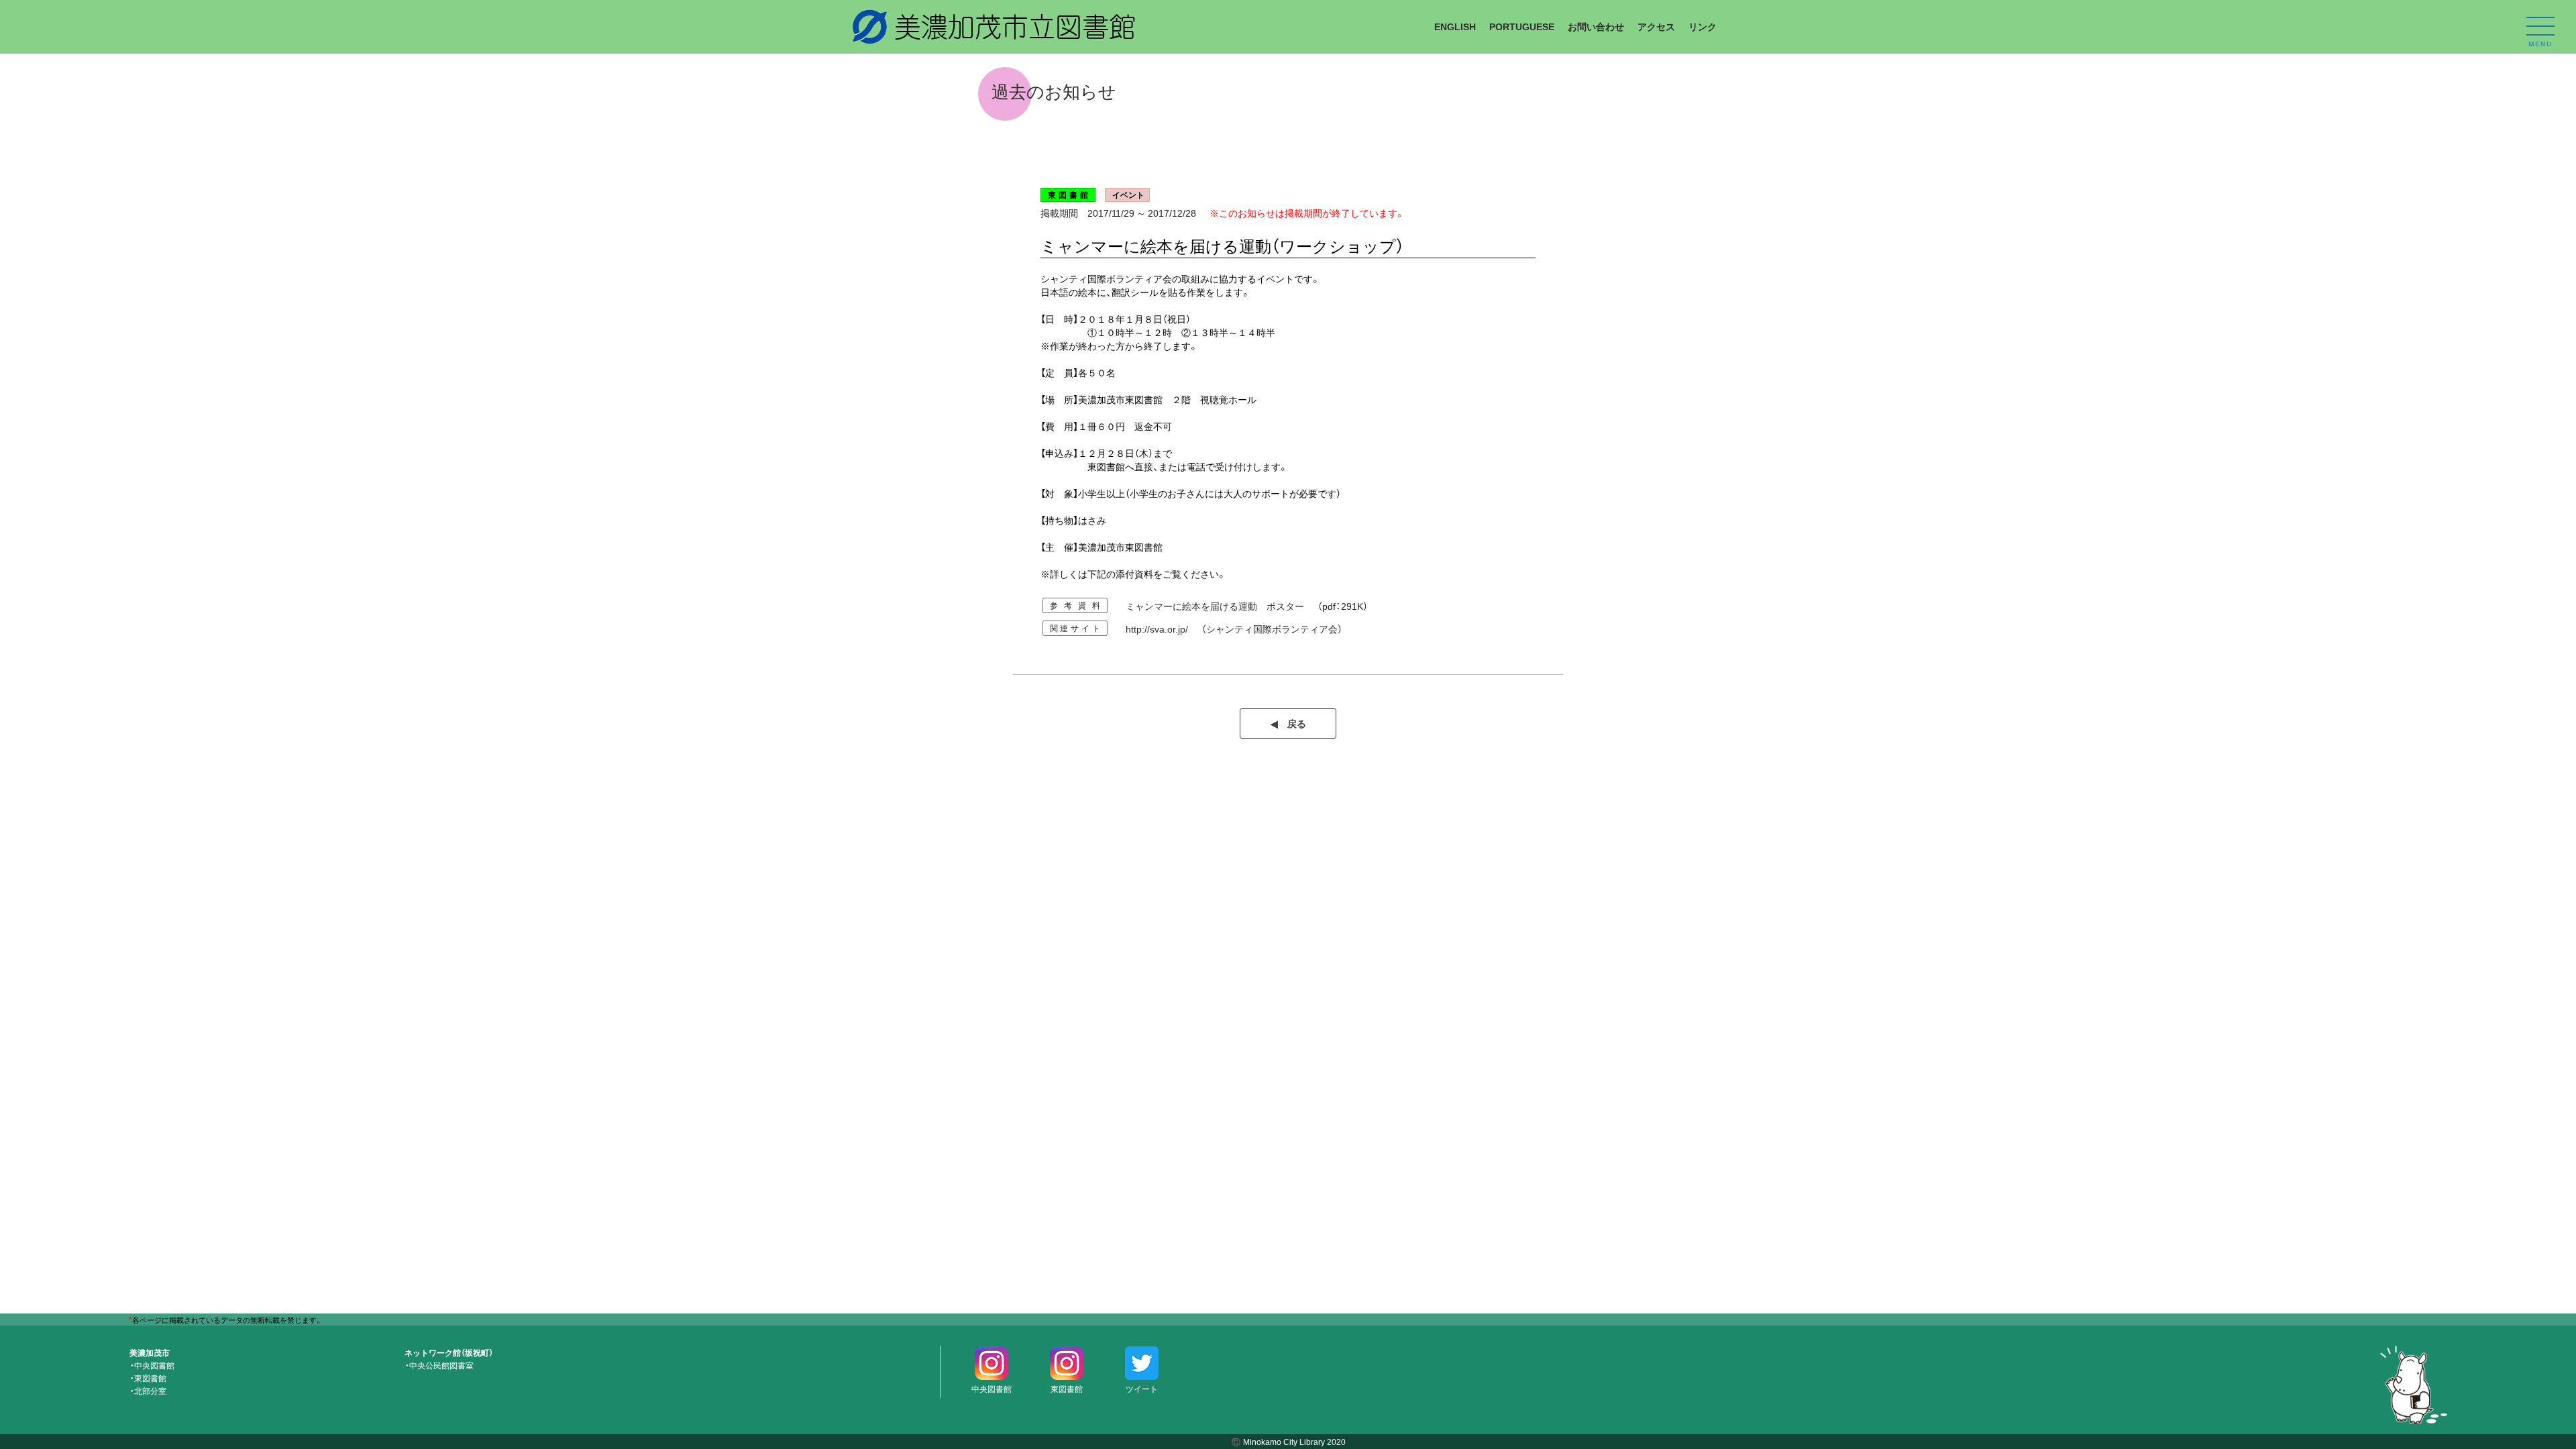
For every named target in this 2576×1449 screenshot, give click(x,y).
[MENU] (2540, 26)
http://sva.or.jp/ (1157, 629)
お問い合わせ (1596, 26)
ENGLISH (1455, 26)
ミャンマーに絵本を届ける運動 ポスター (1215, 606)
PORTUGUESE (1522, 26)
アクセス (1656, 26)
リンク (1703, 26)
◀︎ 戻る (1288, 723)
